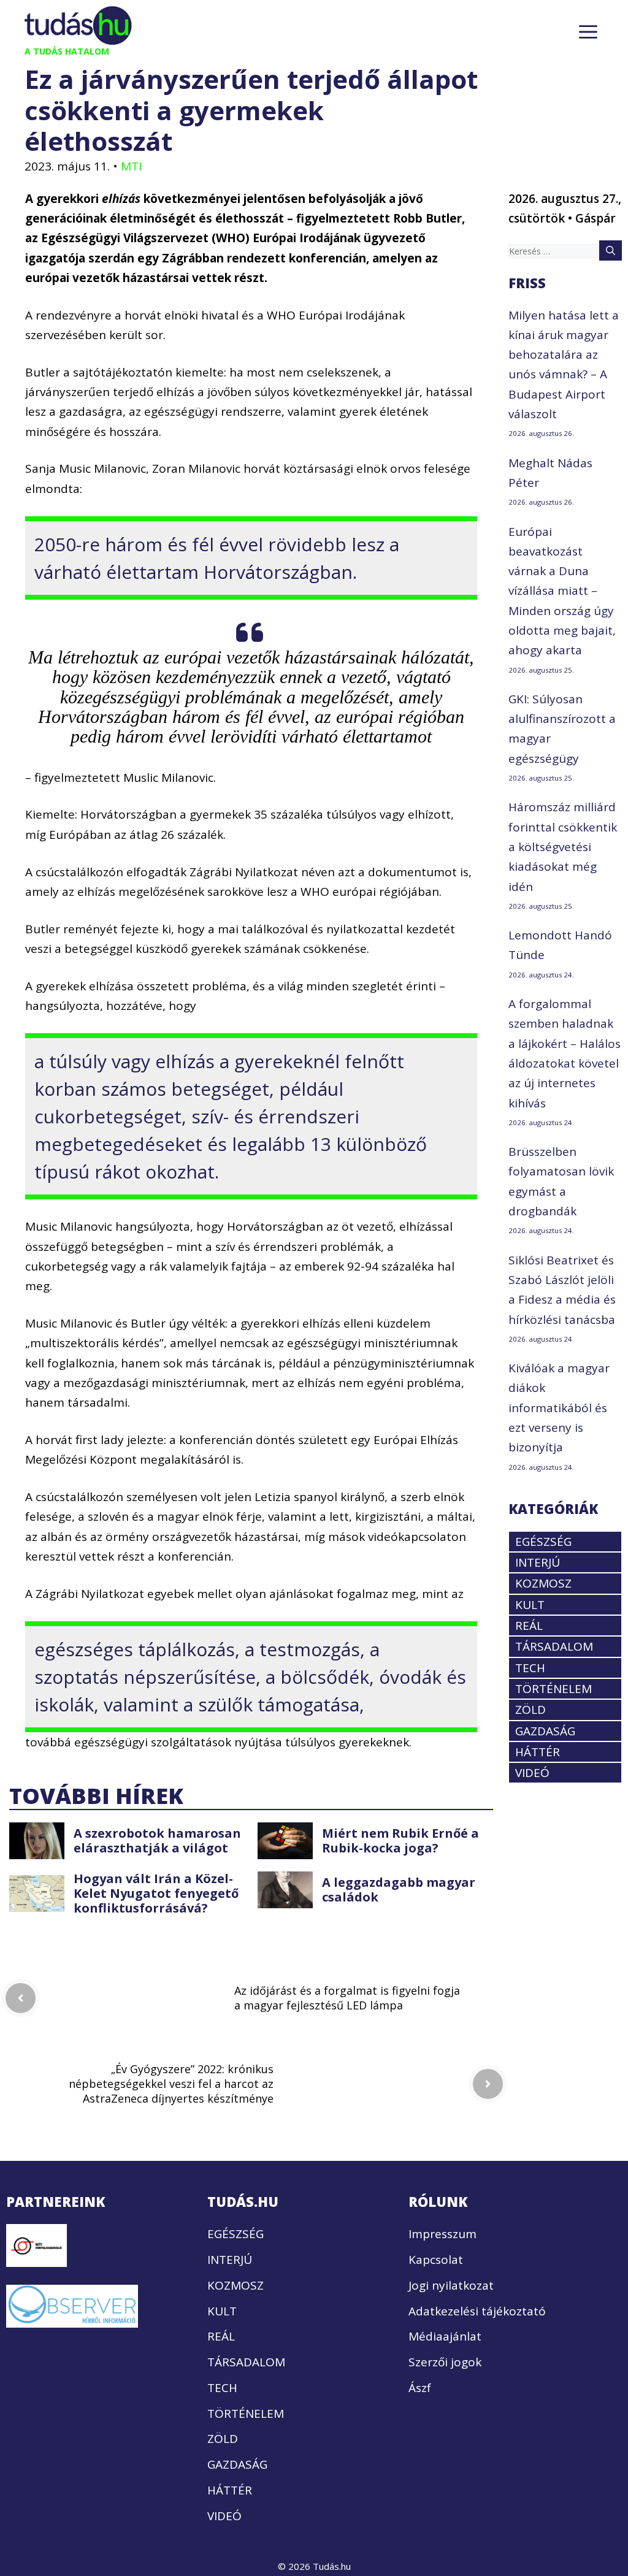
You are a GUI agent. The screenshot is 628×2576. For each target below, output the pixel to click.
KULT (530, 1605)
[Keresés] (611, 250)
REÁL (529, 1626)
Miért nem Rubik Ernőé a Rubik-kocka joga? (400, 1840)
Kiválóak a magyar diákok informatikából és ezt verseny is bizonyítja (559, 1408)
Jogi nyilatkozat (451, 2285)
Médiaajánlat (445, 2336)
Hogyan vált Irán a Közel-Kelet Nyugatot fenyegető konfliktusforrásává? (156, 1893)
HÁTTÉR (538, 1752)
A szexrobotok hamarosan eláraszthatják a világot (157, 1840)
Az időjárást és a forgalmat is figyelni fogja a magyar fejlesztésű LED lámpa (347, 1998)
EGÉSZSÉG (543, 1542)
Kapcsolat (436, 2260)
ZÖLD (530, 1710)
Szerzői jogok (445, 2362)
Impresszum (442, 2234)
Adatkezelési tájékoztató (477, 2311)
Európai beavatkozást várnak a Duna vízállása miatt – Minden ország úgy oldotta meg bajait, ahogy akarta (562, 591)
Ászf (420, 2388)
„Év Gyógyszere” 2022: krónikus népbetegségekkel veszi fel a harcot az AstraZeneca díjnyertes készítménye (171, 2084)
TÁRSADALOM (554, 1646)
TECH (530, 1668)
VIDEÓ (532, 1773)
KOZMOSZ (543, 1583)
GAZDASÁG (545, 1731)
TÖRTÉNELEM (553, 1689)
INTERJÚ (538, 1562)
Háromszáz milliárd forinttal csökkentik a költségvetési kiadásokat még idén (563, 847)
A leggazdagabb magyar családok (399, 1890)
